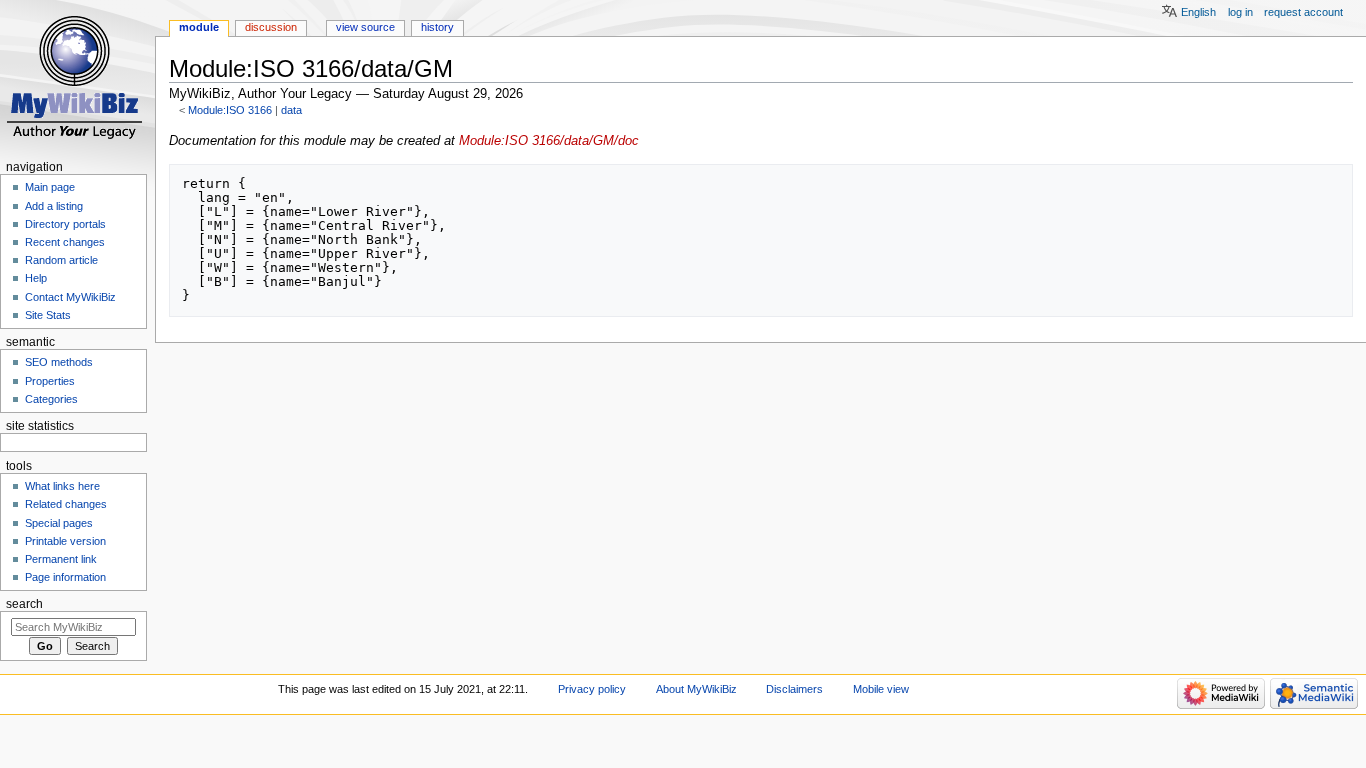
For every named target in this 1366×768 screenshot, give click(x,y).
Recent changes (65, 242)
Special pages (59, 523)
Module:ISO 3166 (230, 110)
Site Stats (48, 315)
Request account (1303, 12)
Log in (1240, 12)
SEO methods (59, 362)
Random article (61, 260)
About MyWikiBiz (696, 689)
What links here (62, 486)
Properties (50, 381)
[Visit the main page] (77, 77)
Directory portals (65, 224)
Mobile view (881, 689)
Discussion (271, 27)
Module (199, 27)
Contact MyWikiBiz (70, 297)
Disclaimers (794, 689)
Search (24, 604)
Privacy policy (592, 689)
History (437, 27)
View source (365, 27)
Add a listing (54, 206)
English (1198, 12)
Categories (51, 399)
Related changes (66, 504)
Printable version (65, 541)
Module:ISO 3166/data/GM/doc (549, 141)
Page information (65, 577)
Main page (50, 187)
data (291, 110)
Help (36, 278)
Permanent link (61, 559)
